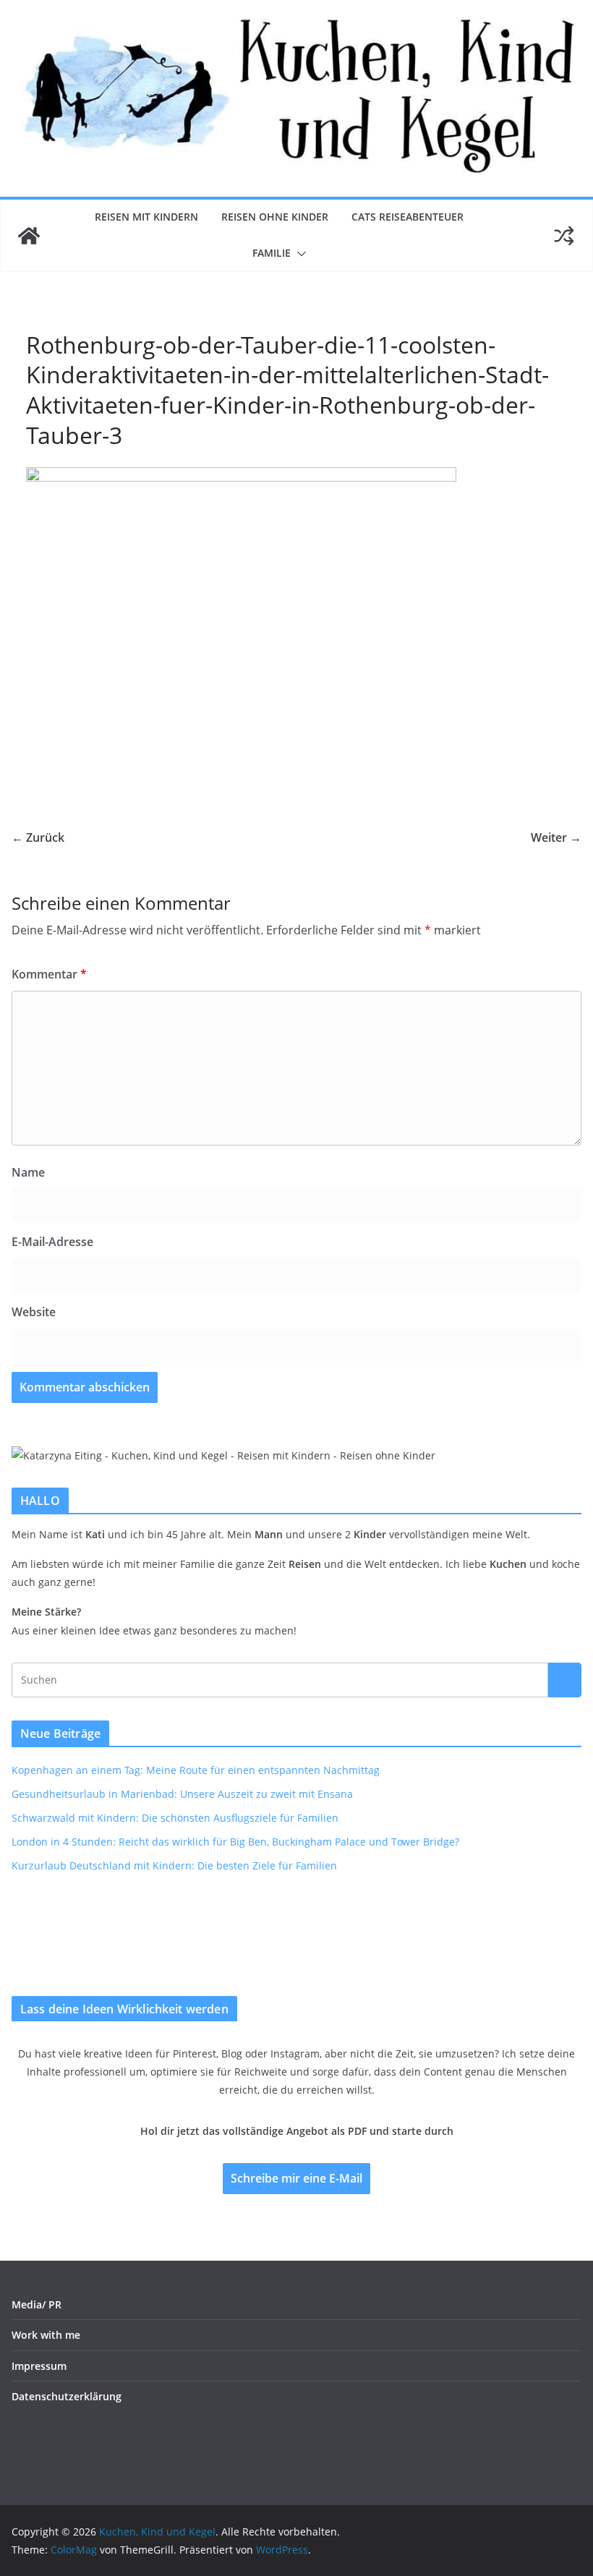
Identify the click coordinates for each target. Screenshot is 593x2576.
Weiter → (556, 837)
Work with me (46, 2335)
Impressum (39, 2366)
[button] (299, 254)
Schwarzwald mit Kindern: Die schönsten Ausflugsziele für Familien (175, 1818)
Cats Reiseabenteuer (408, 217)
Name (28, 1172)
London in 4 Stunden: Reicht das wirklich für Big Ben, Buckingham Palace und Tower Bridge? (235, 1842)
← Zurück (38, 837)
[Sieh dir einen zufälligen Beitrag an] (564, 236)
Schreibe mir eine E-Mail (296, 2178)
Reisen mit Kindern (146, 217)
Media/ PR (37, 2304)
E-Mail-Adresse (52, 1242)
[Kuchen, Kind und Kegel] (29, 236)
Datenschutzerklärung (67, 2396)
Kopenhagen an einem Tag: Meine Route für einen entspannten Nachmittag (196, 1770)
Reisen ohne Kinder (275, 217)
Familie (272, 253)
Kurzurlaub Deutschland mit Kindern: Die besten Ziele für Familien (174, 1865)
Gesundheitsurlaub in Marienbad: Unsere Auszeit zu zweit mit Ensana (182, 1794)
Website (34, 1312)
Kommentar (49, 974)
